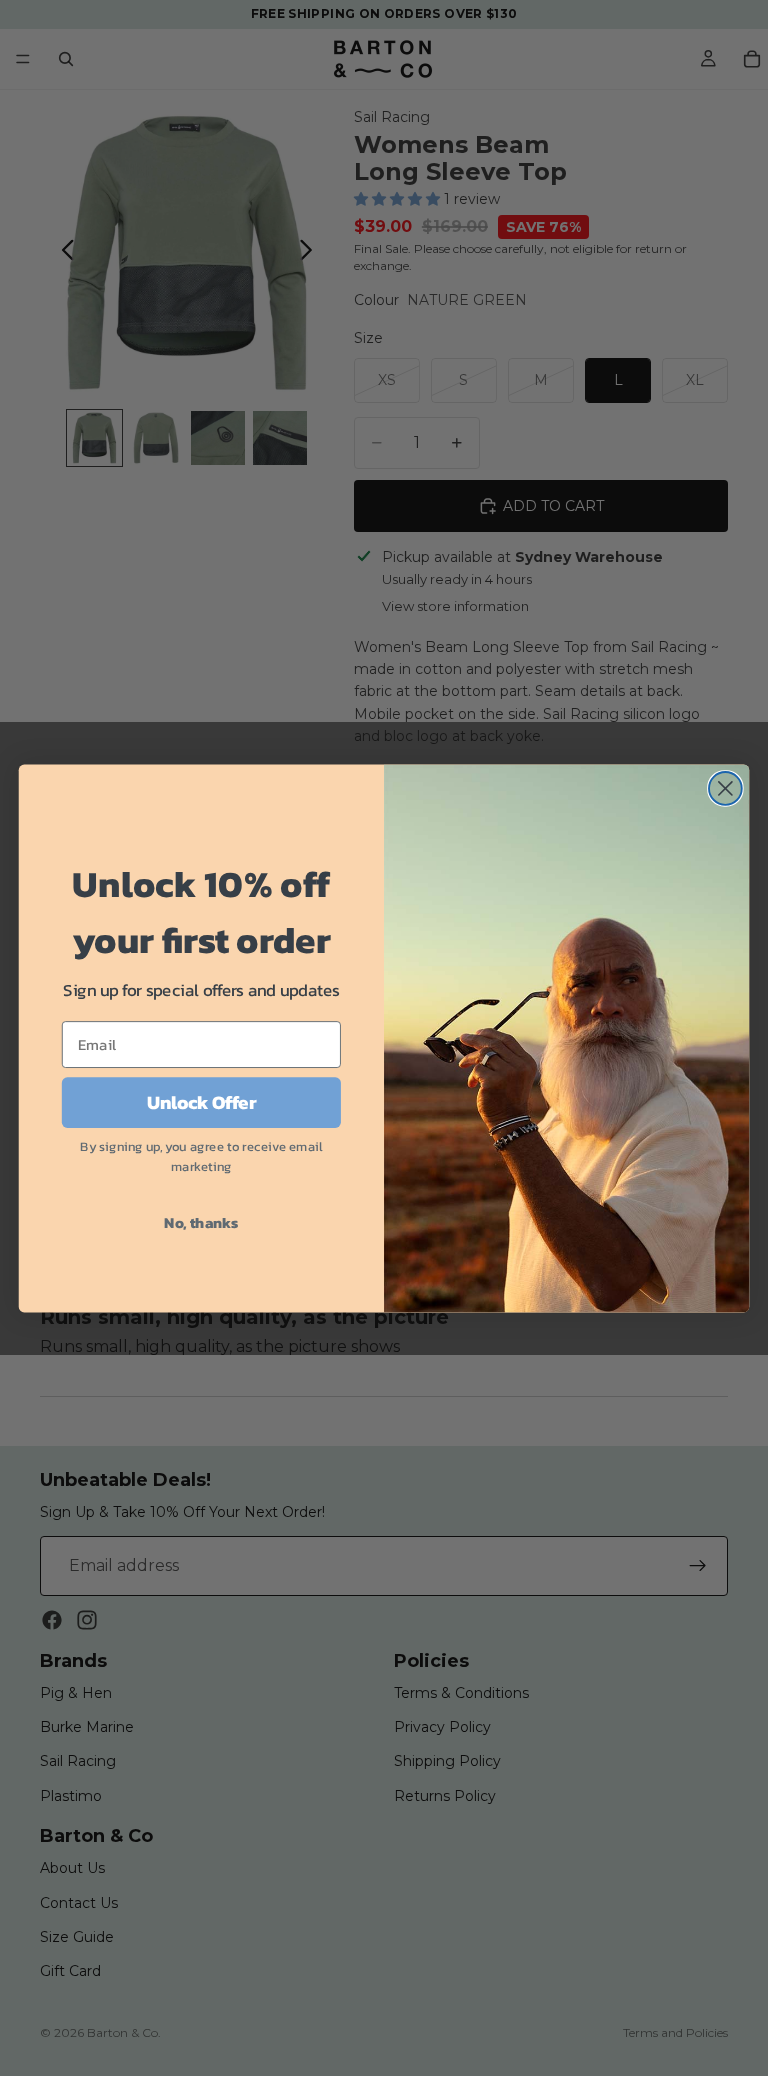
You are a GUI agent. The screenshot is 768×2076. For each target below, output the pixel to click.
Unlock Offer (202, 1102)
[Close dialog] (725, 788)
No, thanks (201, 1222)
